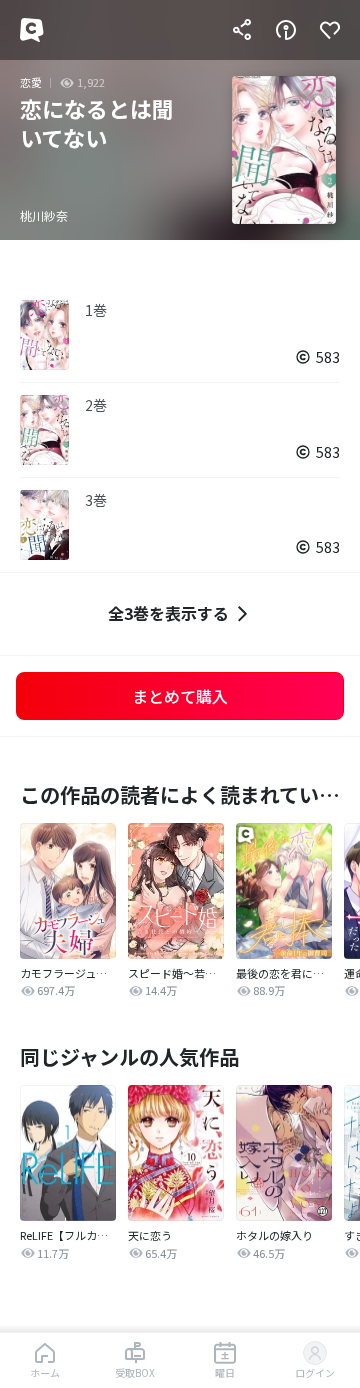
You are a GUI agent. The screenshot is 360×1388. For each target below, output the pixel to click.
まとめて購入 (180, 696)
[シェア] (242, 30)
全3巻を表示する (168, 613)
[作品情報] (286, 30)
